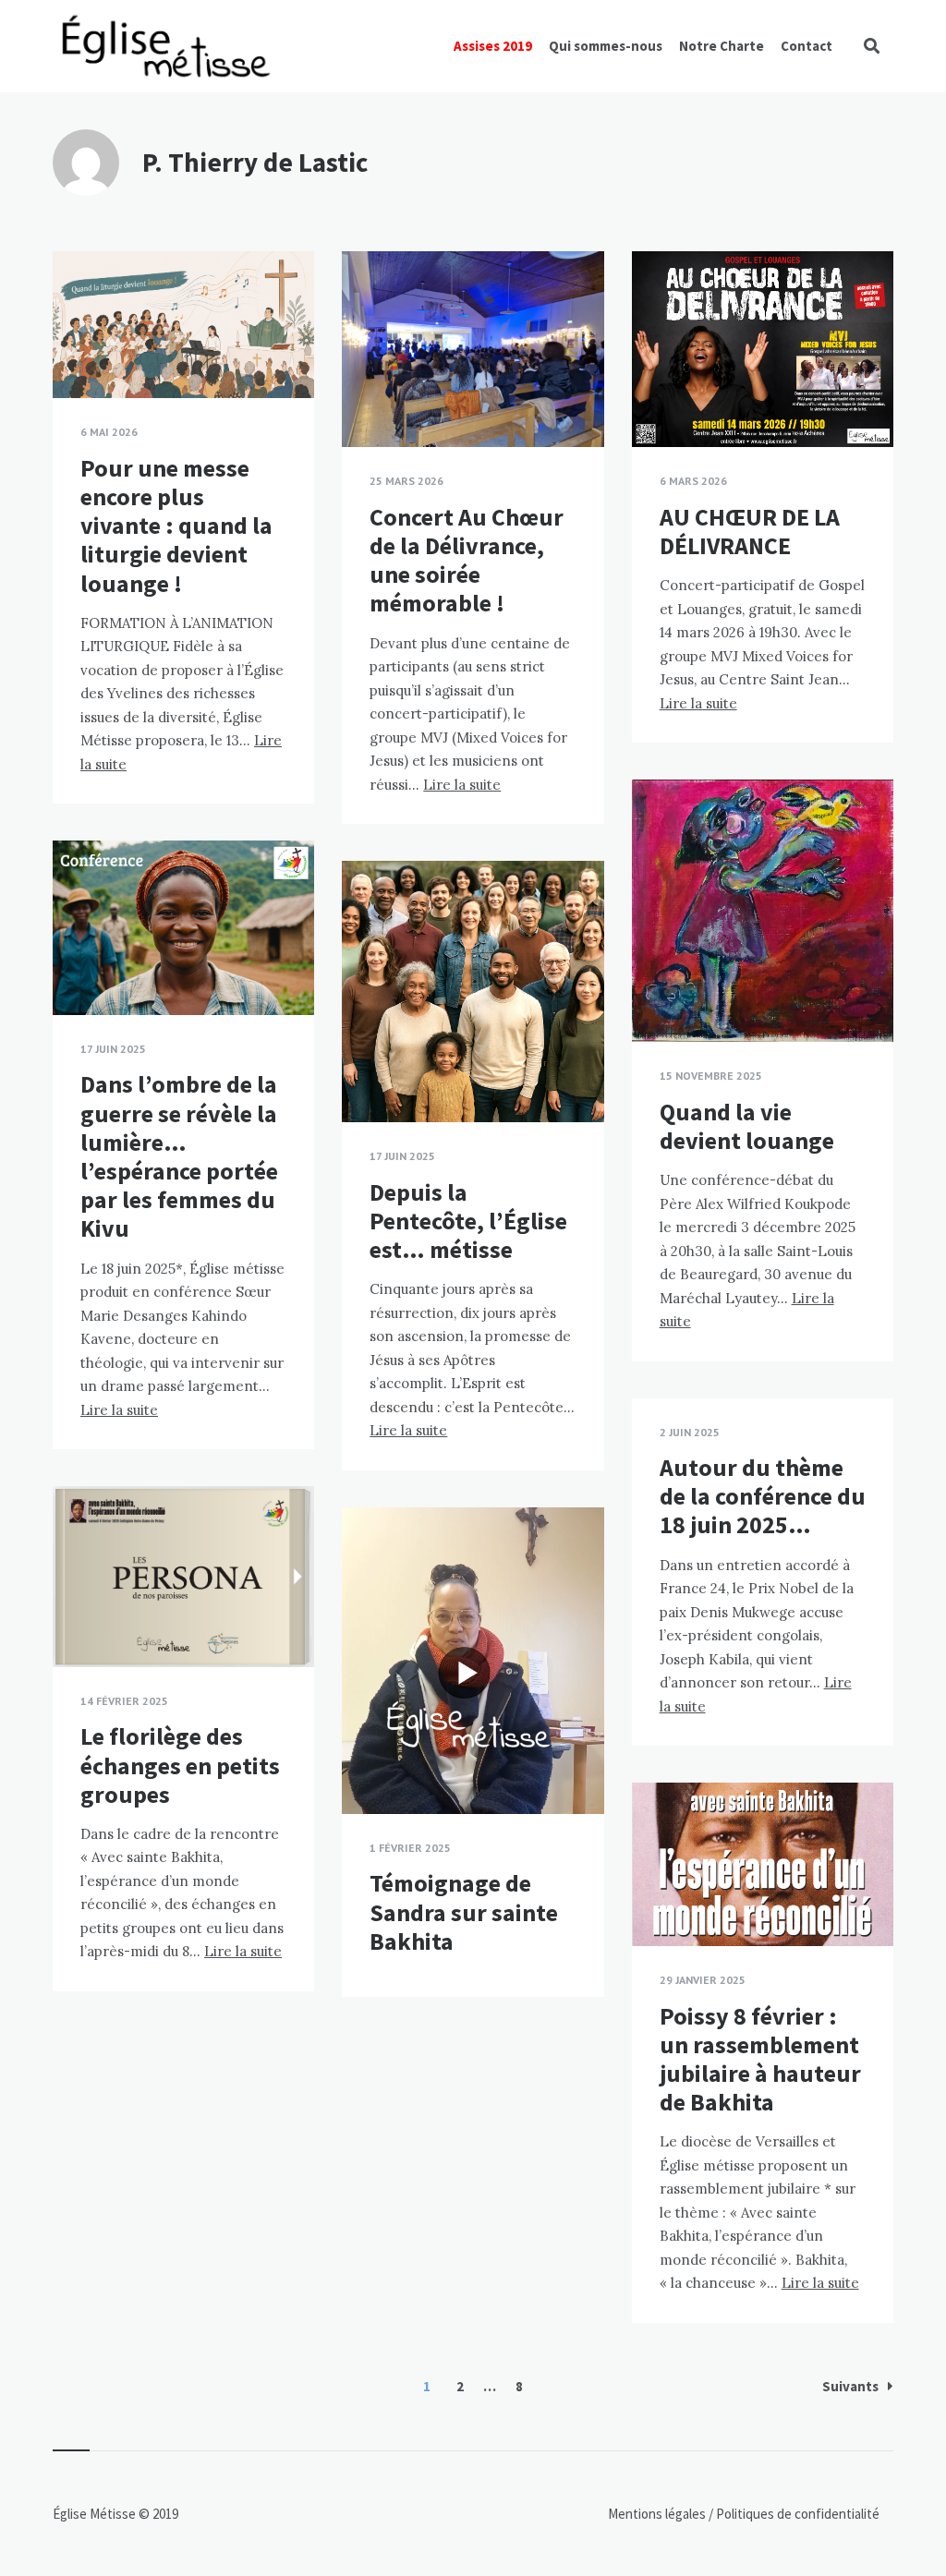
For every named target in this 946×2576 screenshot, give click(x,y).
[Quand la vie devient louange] (660, 996)
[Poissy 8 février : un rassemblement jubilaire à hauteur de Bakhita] (660, 1900)
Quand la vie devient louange (747, 1126)
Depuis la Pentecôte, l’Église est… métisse (468, 1221)
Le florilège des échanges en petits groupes (180, 1765)
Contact (807, 46)
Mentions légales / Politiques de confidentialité (744, 2514)
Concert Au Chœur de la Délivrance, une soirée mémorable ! (467, 560)
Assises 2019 (493, 46)
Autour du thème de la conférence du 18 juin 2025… (763, 1496)
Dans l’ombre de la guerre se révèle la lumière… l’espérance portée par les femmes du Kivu (179, 1156)
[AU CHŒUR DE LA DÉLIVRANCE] (660, 401)
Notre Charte (722, 46)
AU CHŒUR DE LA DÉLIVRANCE (750, 531)
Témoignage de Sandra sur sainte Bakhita (464, 1911)
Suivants (850, 2386)
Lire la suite (462, 785)
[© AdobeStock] (80, 969)
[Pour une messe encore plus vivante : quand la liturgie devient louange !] (80, 352)
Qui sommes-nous (606, 46)
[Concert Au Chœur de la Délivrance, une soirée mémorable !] (370, 401)
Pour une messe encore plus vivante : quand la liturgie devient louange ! (176, 526)
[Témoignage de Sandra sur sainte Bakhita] (370, 1768)
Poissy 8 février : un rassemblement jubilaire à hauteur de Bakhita (760, 2059)
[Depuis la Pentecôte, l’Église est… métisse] (370, 1076)
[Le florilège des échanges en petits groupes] (80, 1621)
